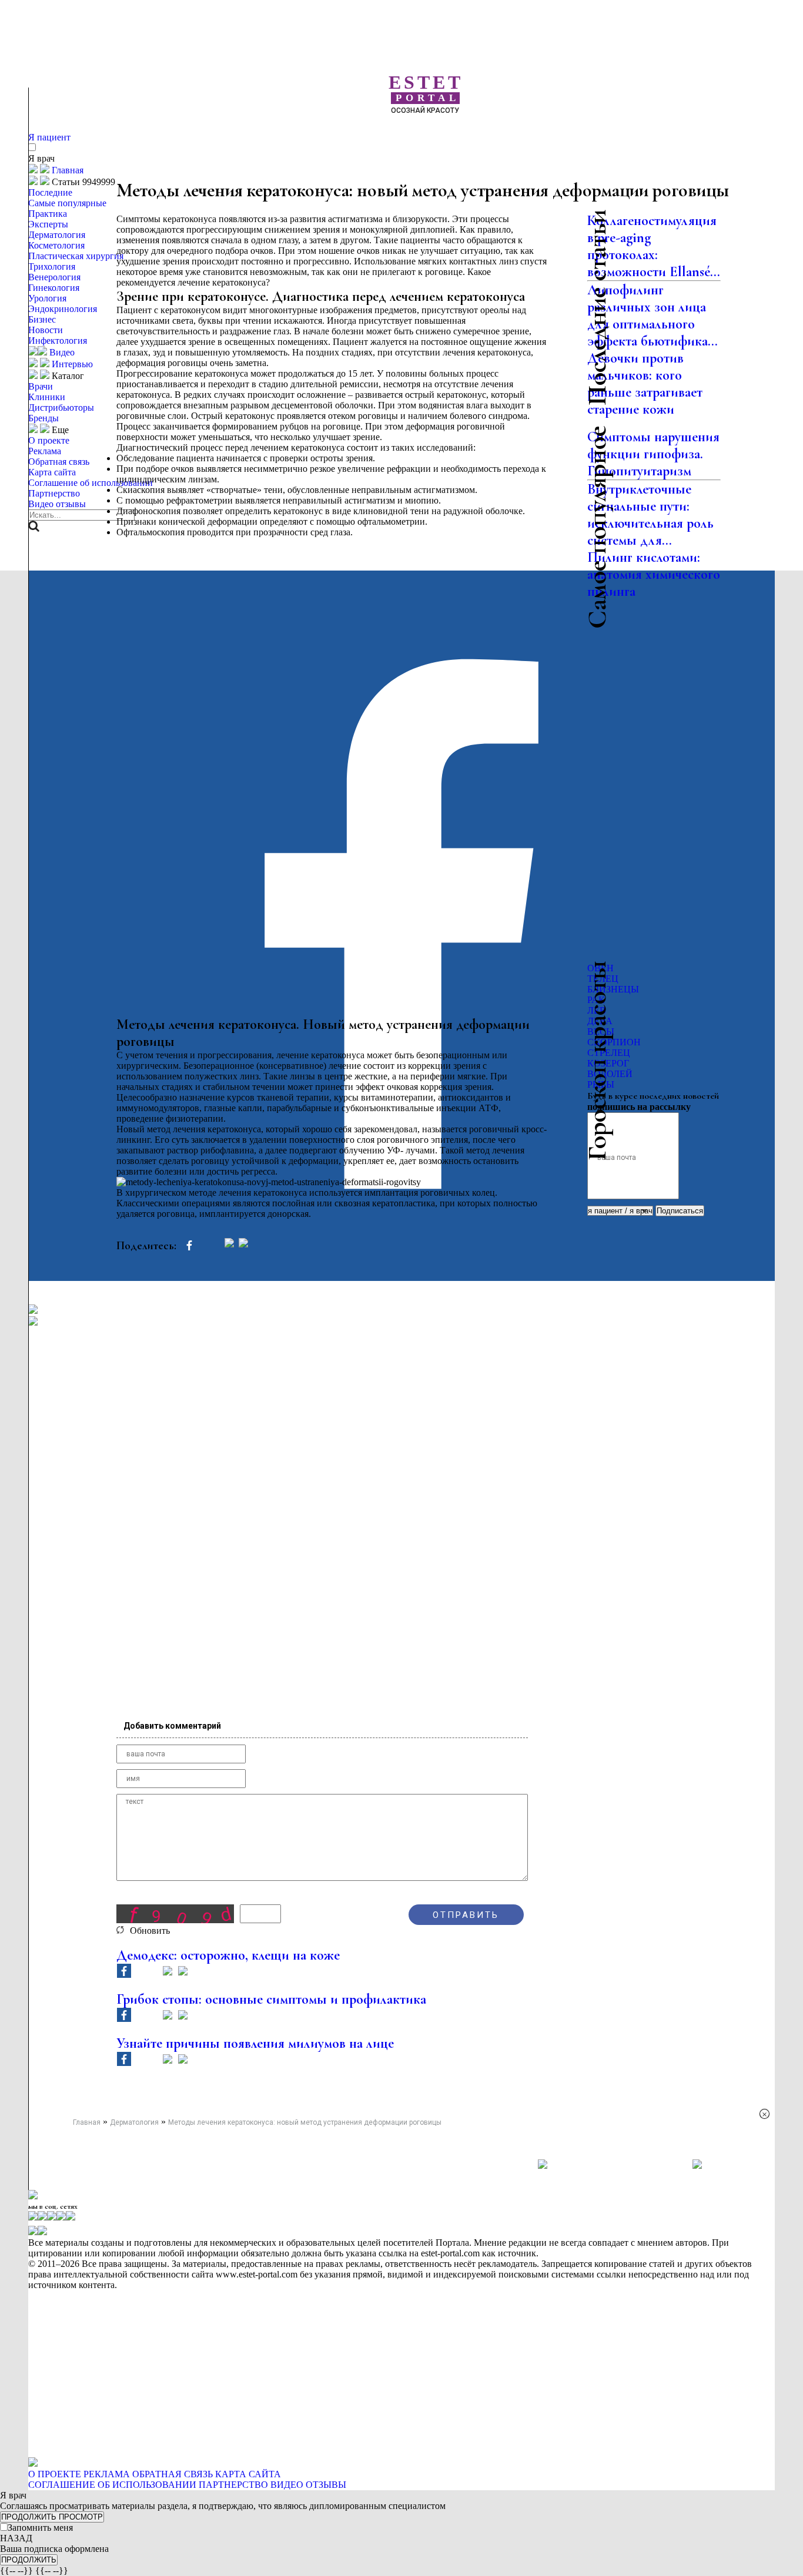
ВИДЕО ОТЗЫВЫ (308, 2485)
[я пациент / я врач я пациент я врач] (621, 1210)
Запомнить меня (40, 2528)
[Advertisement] (446, 135)
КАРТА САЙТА (248, 2474)
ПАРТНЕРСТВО (233, 2485)
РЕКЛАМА (107, 2474)
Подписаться (680, 1211)
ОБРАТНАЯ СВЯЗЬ (173, 2474)
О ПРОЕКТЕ (55, 2474)
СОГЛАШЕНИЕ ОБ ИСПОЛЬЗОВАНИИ (112, 2485)
